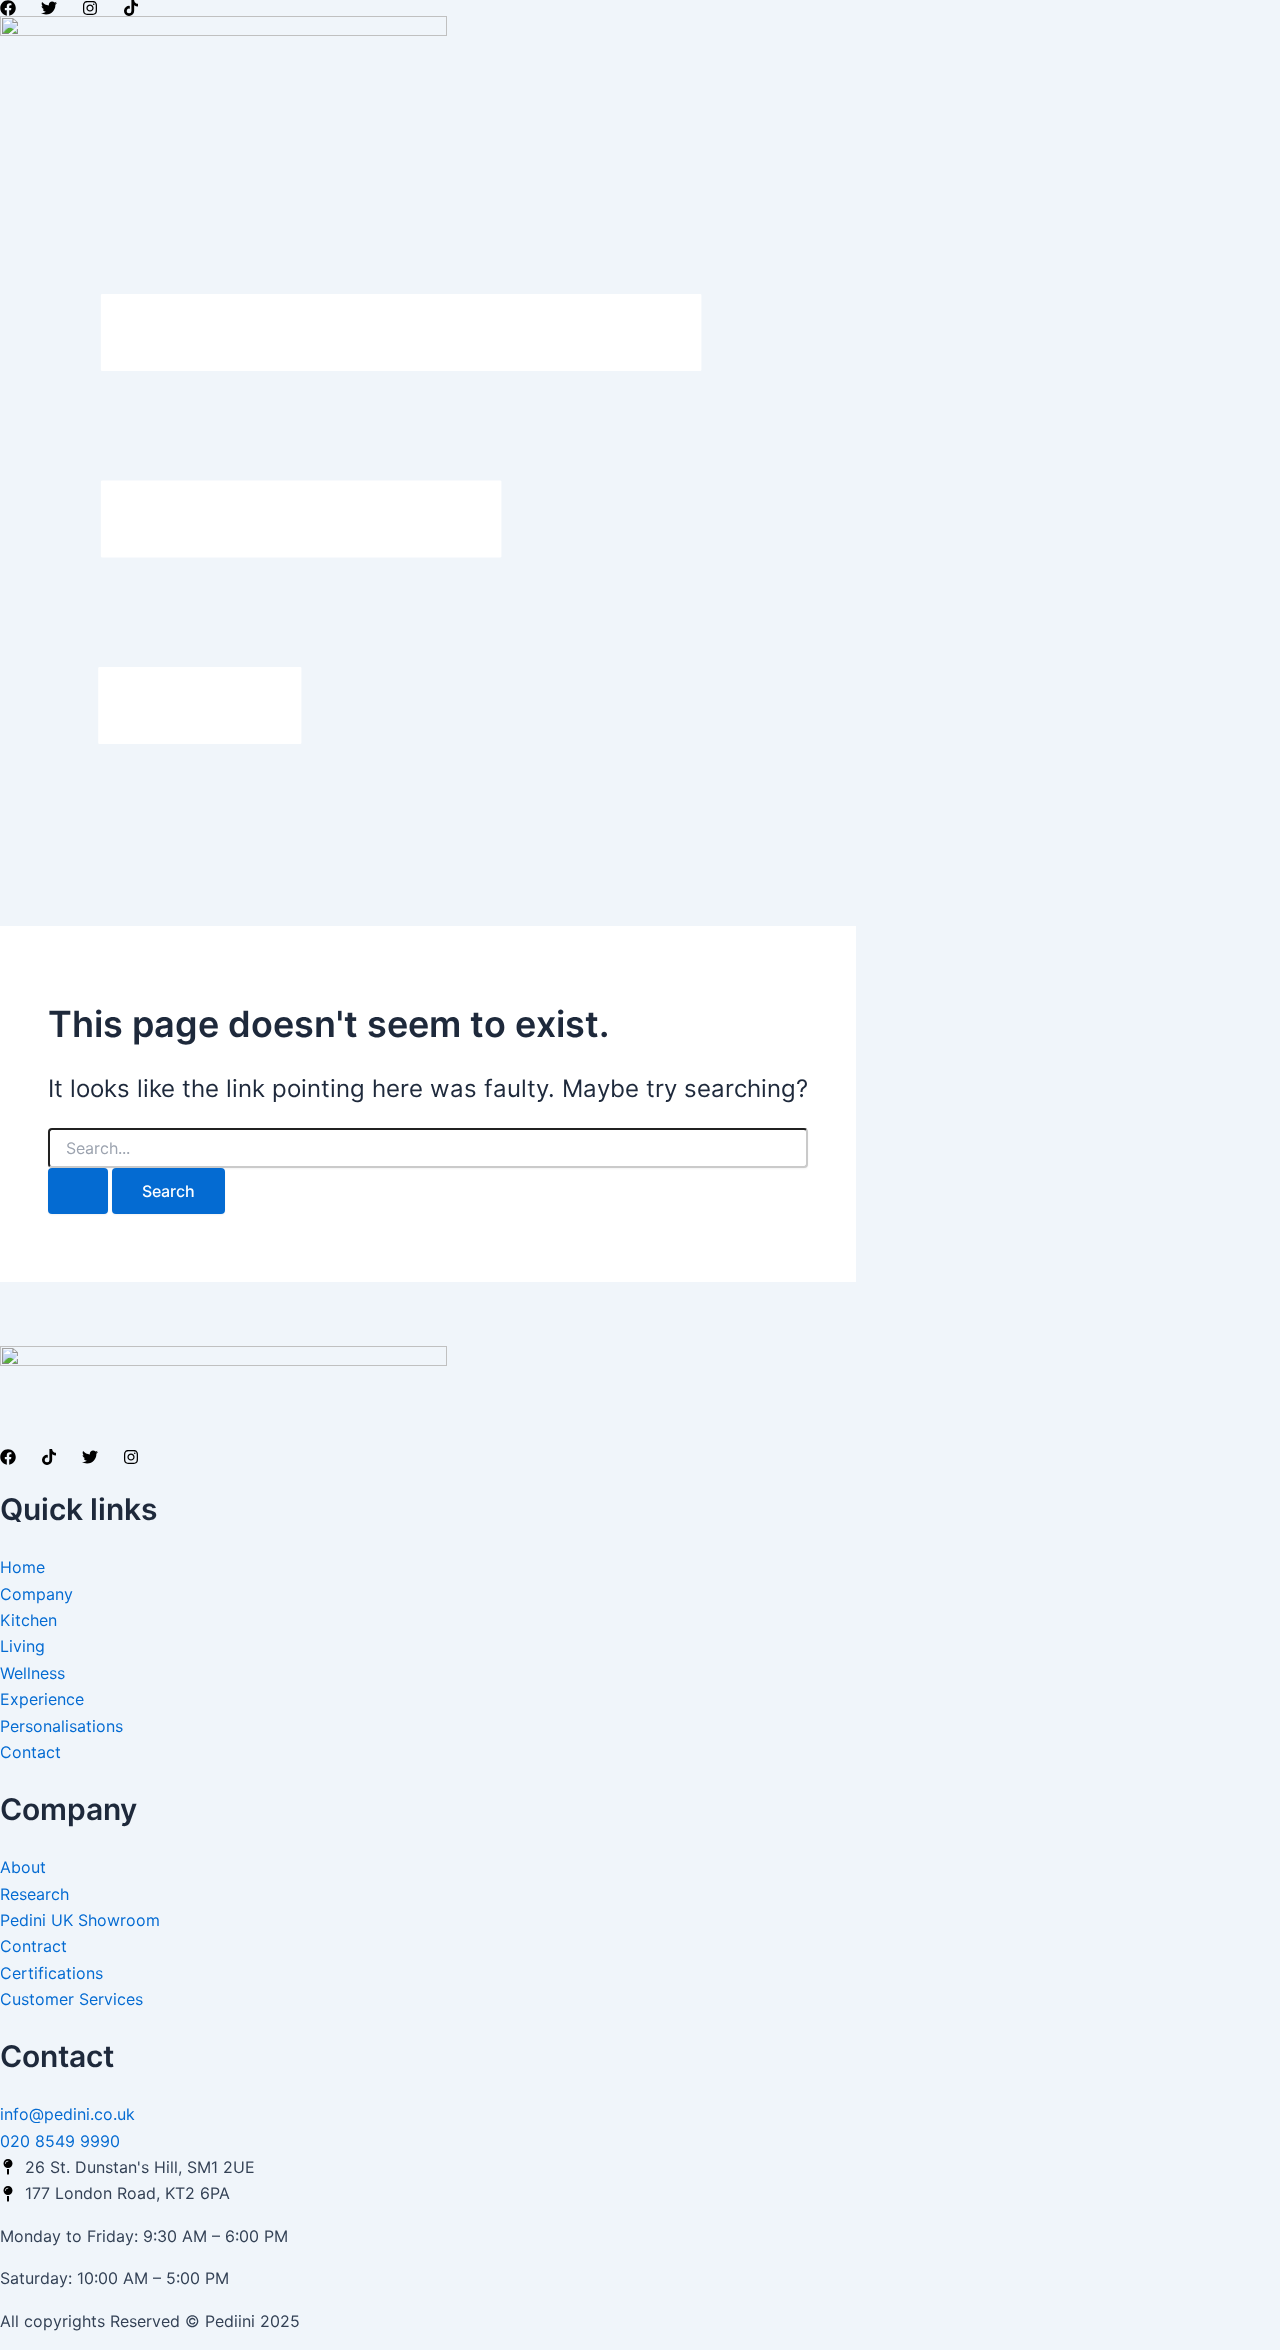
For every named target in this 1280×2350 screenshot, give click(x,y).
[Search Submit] (78, 1191)
